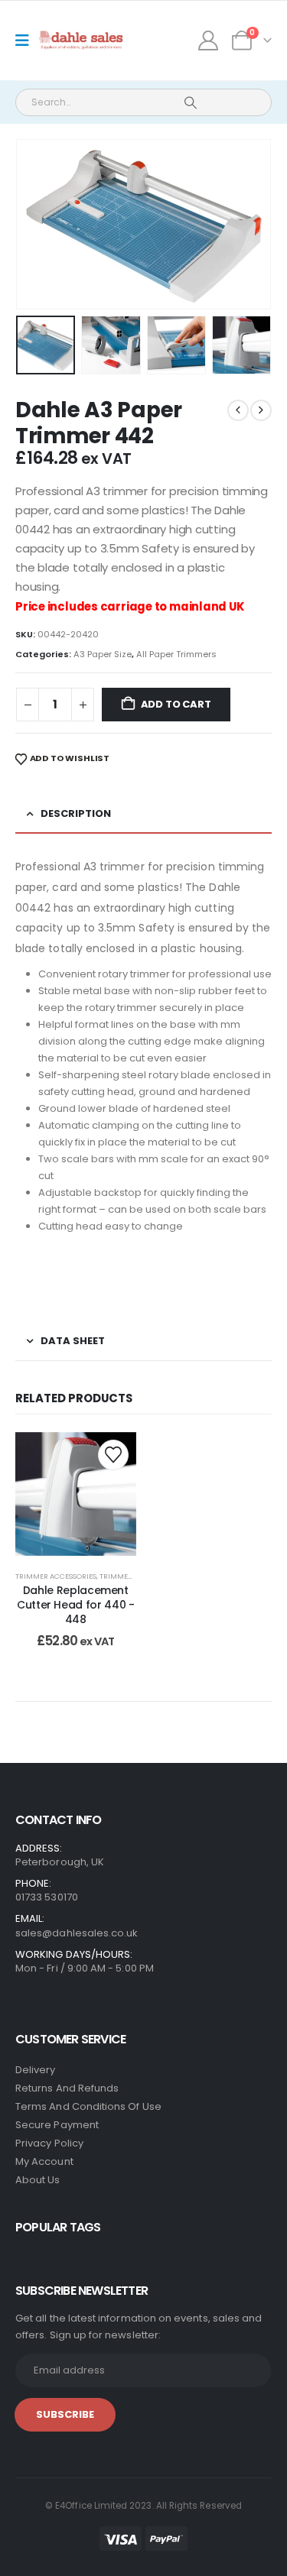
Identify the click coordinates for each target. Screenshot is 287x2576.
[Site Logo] (82, 41)
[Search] (190, 102)
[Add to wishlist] (113, 1455)
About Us (38, 2180)
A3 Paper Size (103, 654)
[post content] (76, 1494)
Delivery (36, 2070)
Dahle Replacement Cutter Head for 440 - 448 (76, 1605)
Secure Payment (57, 2125)
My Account (44, 2161)
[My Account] (209, 41)
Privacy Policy (49, 2143)
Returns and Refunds (67, 2088)
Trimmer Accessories (56, 1576)
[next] (261, 410)
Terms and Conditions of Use (88, 2106)
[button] (34, 225)
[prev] (238, 410)
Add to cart (176, 704)
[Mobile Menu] (27, 41)
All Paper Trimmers (176, 654)
